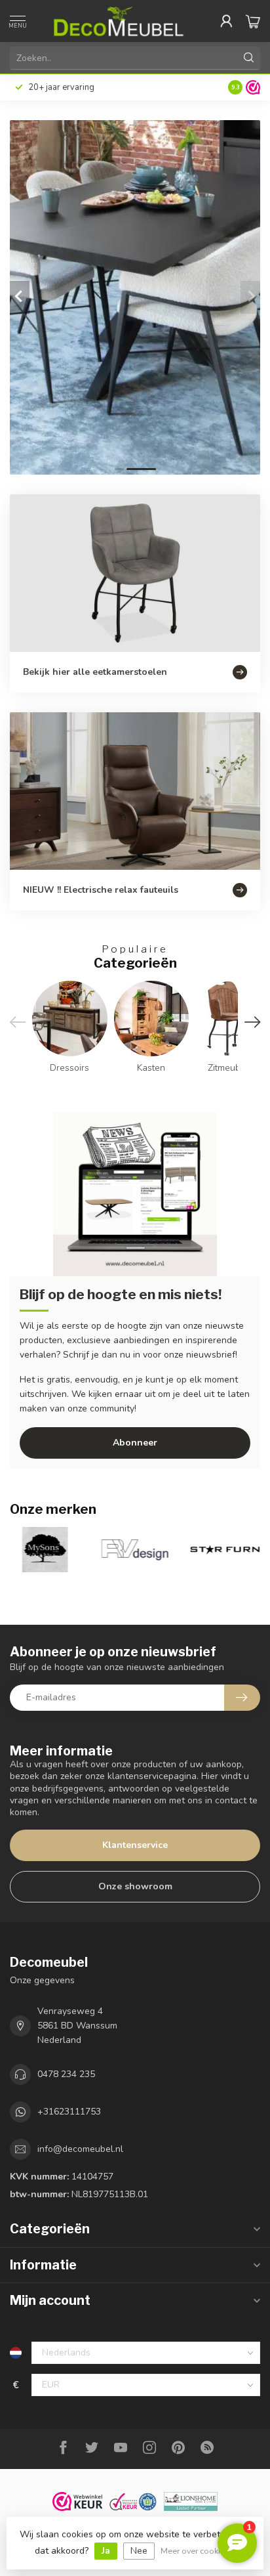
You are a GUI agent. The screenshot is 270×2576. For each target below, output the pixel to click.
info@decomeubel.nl (80, 2149)
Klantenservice (135, 1845)
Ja (106, 2551)
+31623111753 (69, 2112)
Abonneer (135, 1443)
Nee (139, 2551)
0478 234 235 (66, 2074)
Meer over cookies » (198, 2551)
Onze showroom (135, 1886)
